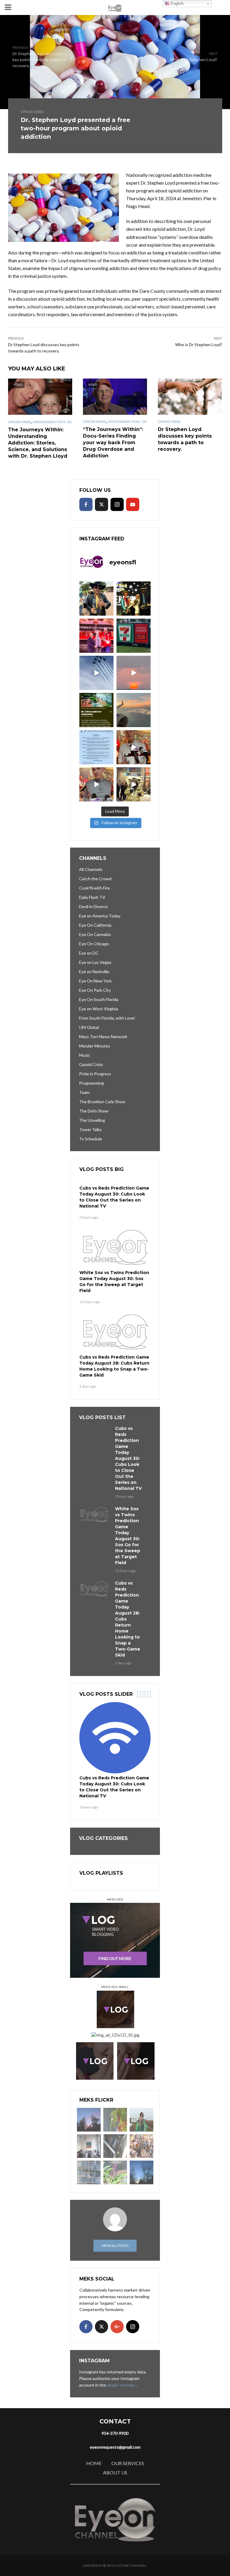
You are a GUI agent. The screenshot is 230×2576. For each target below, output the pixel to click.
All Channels (91, 869)
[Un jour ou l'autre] (89, 2146)
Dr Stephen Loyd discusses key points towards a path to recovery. (185, 439)
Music (85, 1055)
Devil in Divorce (93, 906)
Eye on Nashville (94, 972)
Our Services (128, 2463)
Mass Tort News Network (103, 1037)
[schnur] (89, 2172)
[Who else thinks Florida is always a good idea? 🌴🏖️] (134, 710)
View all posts (115, 2246)
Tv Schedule (91, 1139)
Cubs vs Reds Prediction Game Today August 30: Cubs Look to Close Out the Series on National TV (114, 1197)
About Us (115, 2472)
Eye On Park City (95, 990)
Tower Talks (90, 1129)
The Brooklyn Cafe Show (102, 1102)
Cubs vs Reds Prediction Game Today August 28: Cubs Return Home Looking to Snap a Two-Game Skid (114, 1366)
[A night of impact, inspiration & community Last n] (96, 599)
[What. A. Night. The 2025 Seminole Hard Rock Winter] (134, 599)
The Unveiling (92, 1120)
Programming (91, 1083)
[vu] (115, 2172)
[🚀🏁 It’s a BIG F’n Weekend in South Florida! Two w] (96, 673)
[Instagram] (117, 504)
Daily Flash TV (92, 897)
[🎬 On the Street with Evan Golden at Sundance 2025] (134, 784)
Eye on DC (89, 953)
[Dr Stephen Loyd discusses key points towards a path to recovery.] (190, 397)
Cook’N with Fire (94, 888)
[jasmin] (115, 2120)
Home (94, 2463)
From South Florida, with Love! (107, 1018)
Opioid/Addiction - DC (52, 422)
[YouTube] (133, 504)
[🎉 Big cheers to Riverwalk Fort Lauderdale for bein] (96, 710)
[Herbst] (142, 2146)
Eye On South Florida (99, 999)
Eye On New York (95, 981)
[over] (115, 2146)
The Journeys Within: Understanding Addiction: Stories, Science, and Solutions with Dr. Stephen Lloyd (38, 443)
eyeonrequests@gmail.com (115, 2447)
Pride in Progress (95, 1074)
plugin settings (121, 2385)
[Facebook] (86, 504)
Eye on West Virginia (99, 1009)
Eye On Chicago (94, 944)
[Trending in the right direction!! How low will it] (134, 636)
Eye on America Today (100, 916)
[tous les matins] (89, 2120)
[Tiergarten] (142, 2120)
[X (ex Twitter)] (102, 504)
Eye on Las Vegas (95, 962)
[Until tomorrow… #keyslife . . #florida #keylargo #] (134, 673)
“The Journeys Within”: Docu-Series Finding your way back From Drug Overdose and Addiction (113, 443)
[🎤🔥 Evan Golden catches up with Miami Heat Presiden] (134, 747)
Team (84, 1092)
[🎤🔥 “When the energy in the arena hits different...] (96, 784)
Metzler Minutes (94, 1046)
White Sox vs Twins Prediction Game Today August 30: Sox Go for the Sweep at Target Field (114, 1282)
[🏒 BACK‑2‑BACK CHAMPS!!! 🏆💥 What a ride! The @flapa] (96, 636)
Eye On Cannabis (95, 934)
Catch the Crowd (95, 879)
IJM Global (89, 1027)
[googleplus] (117, 2327)
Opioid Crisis (32, 112)
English (177, 3)
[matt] (142, 2172)
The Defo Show (94, 1111)
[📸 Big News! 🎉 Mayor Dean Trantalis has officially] (96, 747)
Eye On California (95, 925)
